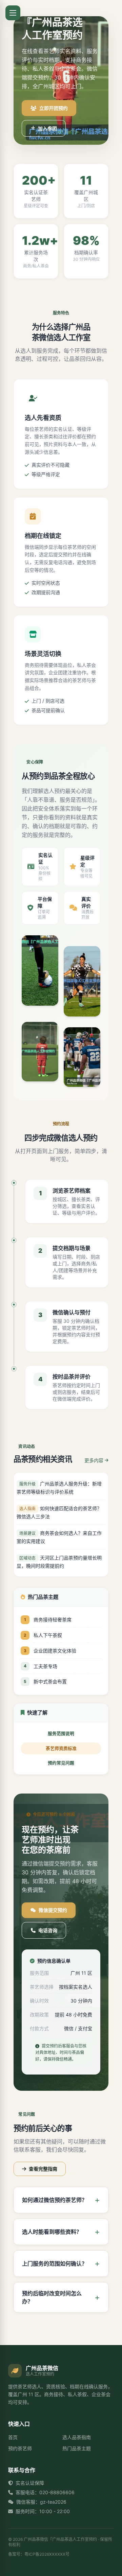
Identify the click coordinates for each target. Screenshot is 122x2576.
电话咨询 (48, 1930)
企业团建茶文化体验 (55, 1651)
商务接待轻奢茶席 (53, 1620)
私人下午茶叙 (48, 1635)
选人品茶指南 (77, 2437)
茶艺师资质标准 (61, 1748)
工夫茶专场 (45, 1666)
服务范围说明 (61, 1734)
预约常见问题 (61, 1763)
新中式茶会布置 (50, 1681)
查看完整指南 (43, 2169)
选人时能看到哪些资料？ (52, 2232)
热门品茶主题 (77, 2448)
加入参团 (47, 128)
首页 (13, 2437)
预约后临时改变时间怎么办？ (52, 2297)
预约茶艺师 (20, 2448)
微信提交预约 (53, 1910)
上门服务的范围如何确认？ (55, 2264)
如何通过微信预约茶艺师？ (55, 2200)
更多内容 (94, 1460)
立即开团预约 (54, 108)
